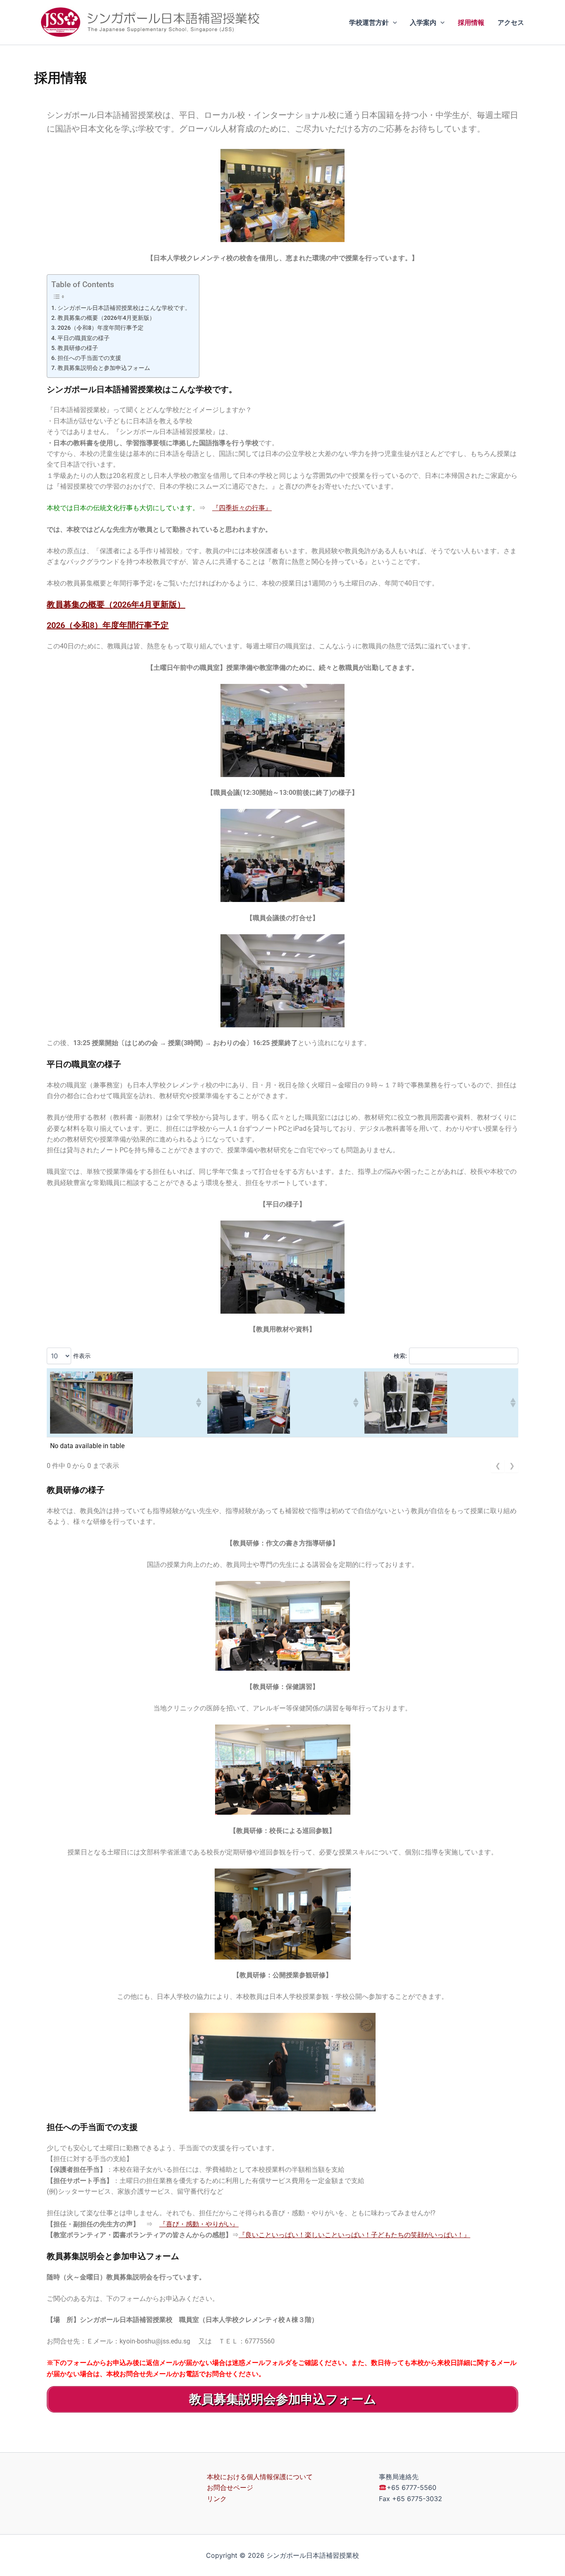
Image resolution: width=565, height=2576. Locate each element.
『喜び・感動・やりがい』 (199, 2224)
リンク (217, 2499)
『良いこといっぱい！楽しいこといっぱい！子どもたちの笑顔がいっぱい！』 (354, 2235)
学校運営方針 (369, 22)
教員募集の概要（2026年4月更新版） (106, 318)
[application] (393, 22)
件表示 (82, 1356)
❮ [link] (498, 1466)
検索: (400, 1356)
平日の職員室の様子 (84, 338)
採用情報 (471, 22)
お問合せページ (230, 2487)
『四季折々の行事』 (242, 508)
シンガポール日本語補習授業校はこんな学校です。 (124, 308)
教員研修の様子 (78, 348)
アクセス (511, 22)
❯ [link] (512, 1466)
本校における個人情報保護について (260, 2477)
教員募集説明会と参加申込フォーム (104, 368)
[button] (198, 1403)
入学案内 (423, 22)
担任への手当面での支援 (89, 358)
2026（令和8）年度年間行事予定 (103, 328)
